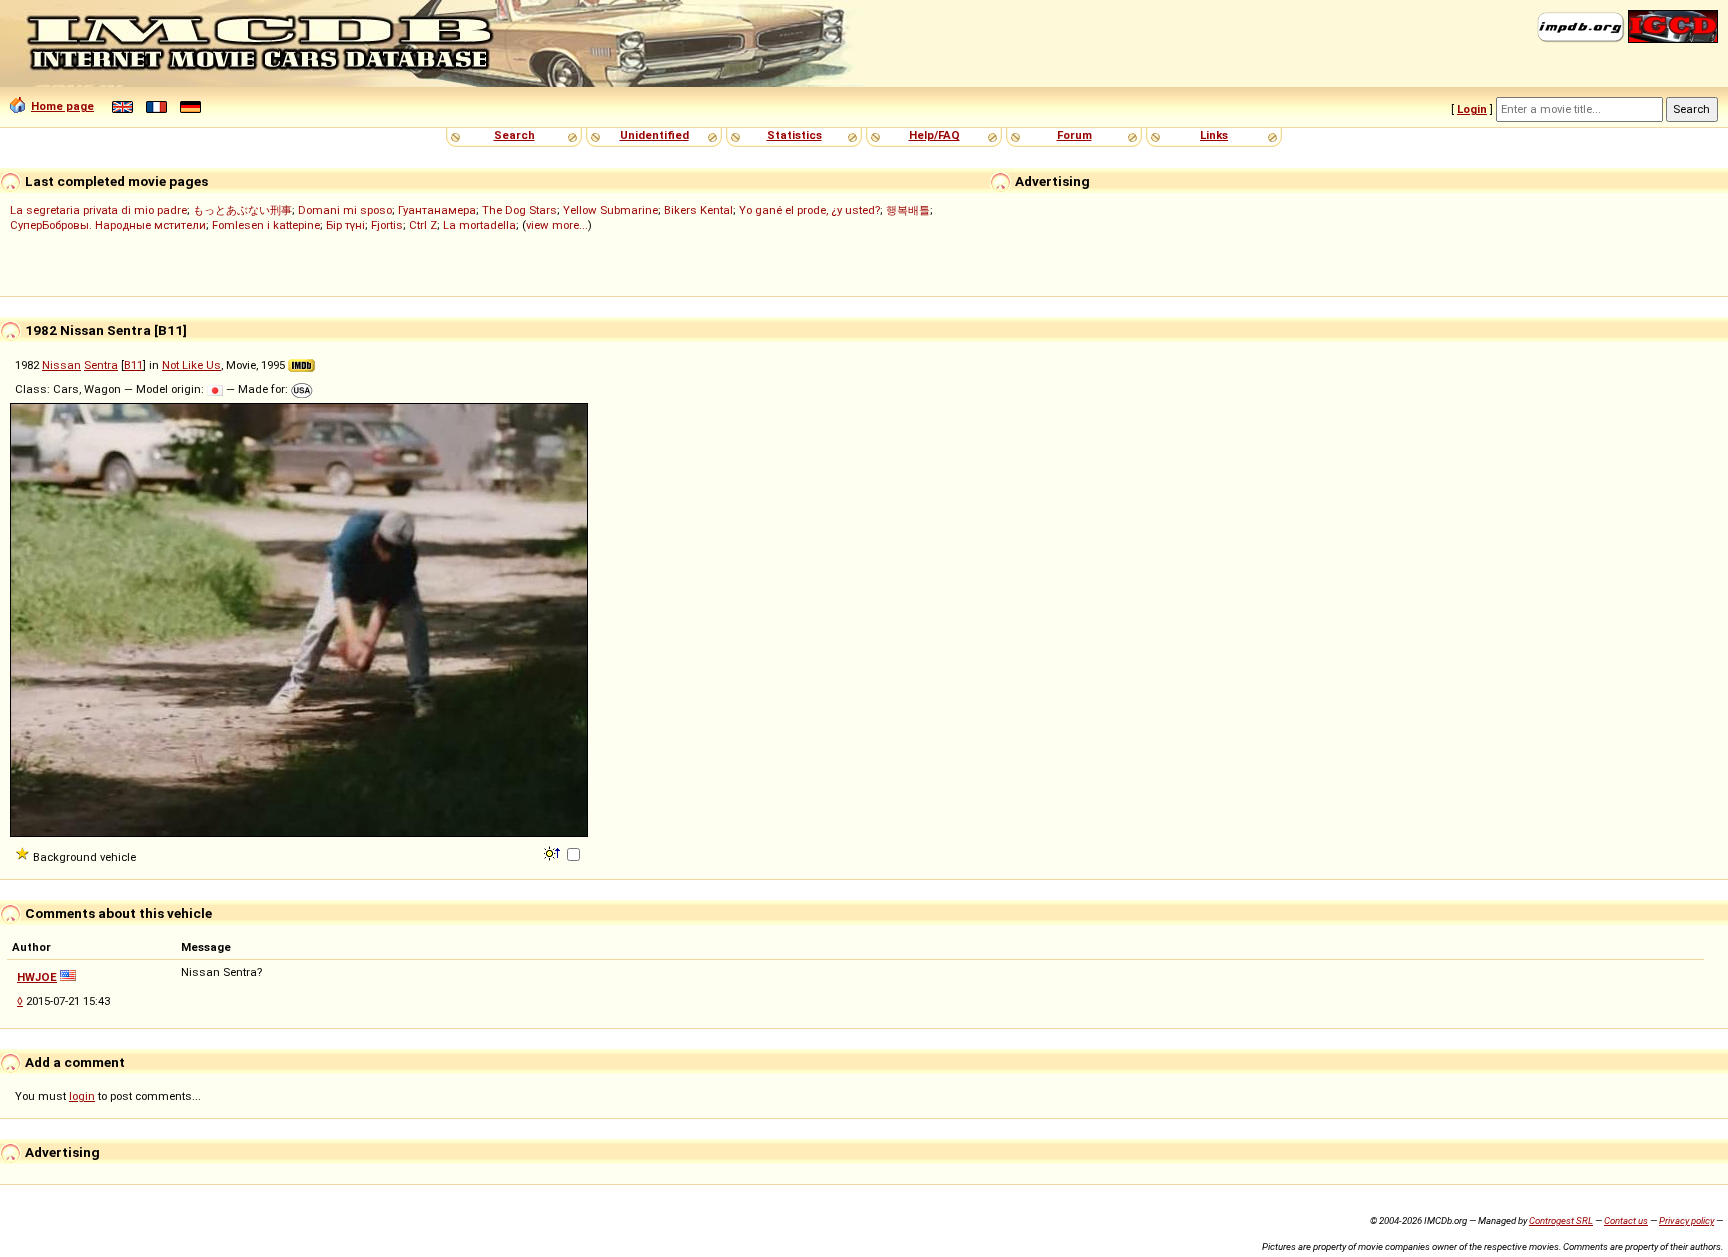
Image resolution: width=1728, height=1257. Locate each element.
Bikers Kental (698, 210)
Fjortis (387, 225)
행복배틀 (908, 210)
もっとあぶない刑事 (242, 210)
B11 (133, 365)
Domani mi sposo (345, 210)
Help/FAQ (934, 135)
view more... (557, 225)
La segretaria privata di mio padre (98, 210)
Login (1472, 109)
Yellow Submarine (610, 210)
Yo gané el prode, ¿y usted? (809, 210)
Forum (1074, 135)
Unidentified (654, 135)
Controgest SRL (1561, 1220)
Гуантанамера (437, 210)
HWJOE (37, 977)
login (82, 1096)
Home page (62, 106)
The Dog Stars (519, 210)
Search (514, 135)
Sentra (101, 365)
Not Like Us (191, 365)
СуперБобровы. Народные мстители (108, 225)
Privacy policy (1686, 1220)
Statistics (794, 135)
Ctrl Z (423, 225)
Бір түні (345, 225)
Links (1214, 135)
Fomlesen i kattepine (266, 225)
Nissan (61, 365)
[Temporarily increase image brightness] (553, 852)
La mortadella (479, 225)
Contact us (1626, 1220)
